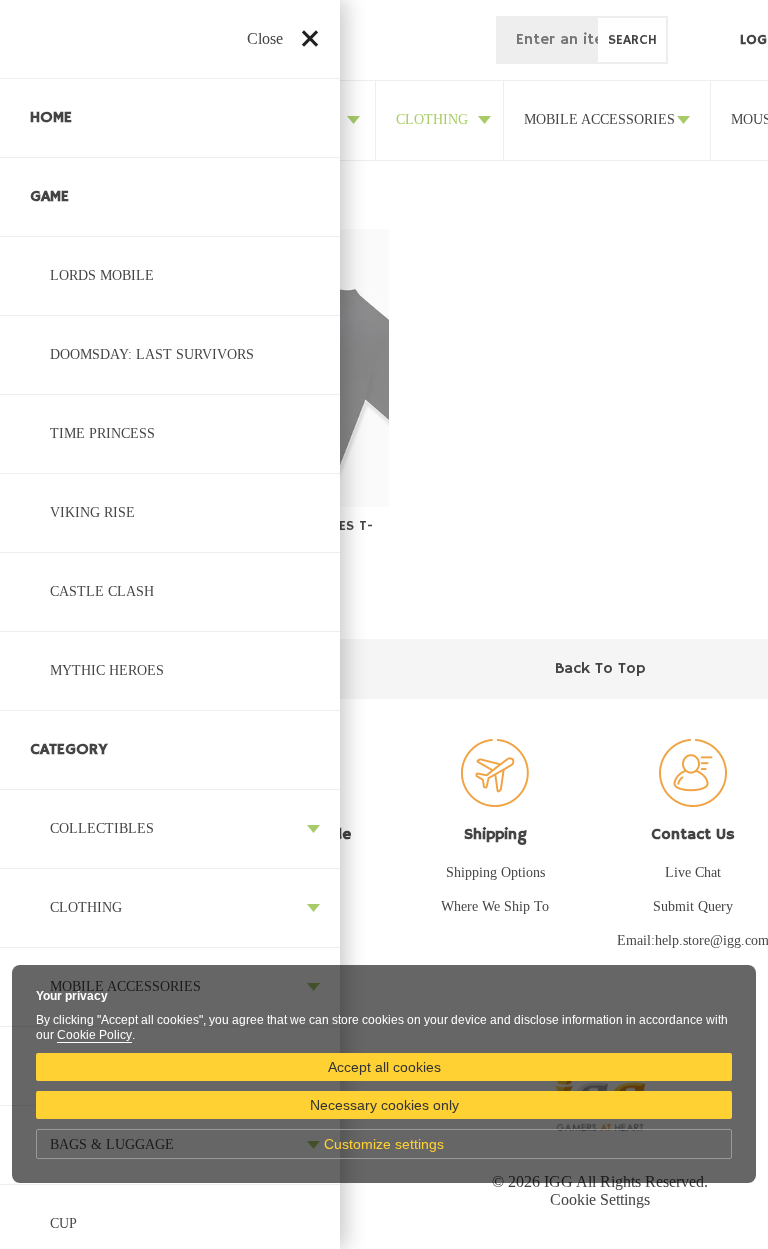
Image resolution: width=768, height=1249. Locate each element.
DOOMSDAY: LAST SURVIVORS (152, 354)
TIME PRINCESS (102, 433)
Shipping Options (495, 872)
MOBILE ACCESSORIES (599, 119)
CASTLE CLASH (102, 591)
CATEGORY (69, 750)
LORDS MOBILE (102, 275)
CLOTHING (86, 907)
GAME (49, 197)
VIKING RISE (92, 512)
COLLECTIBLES (102, 828)
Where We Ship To (495, 906)
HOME (51, 118)
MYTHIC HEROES (107, 670)
